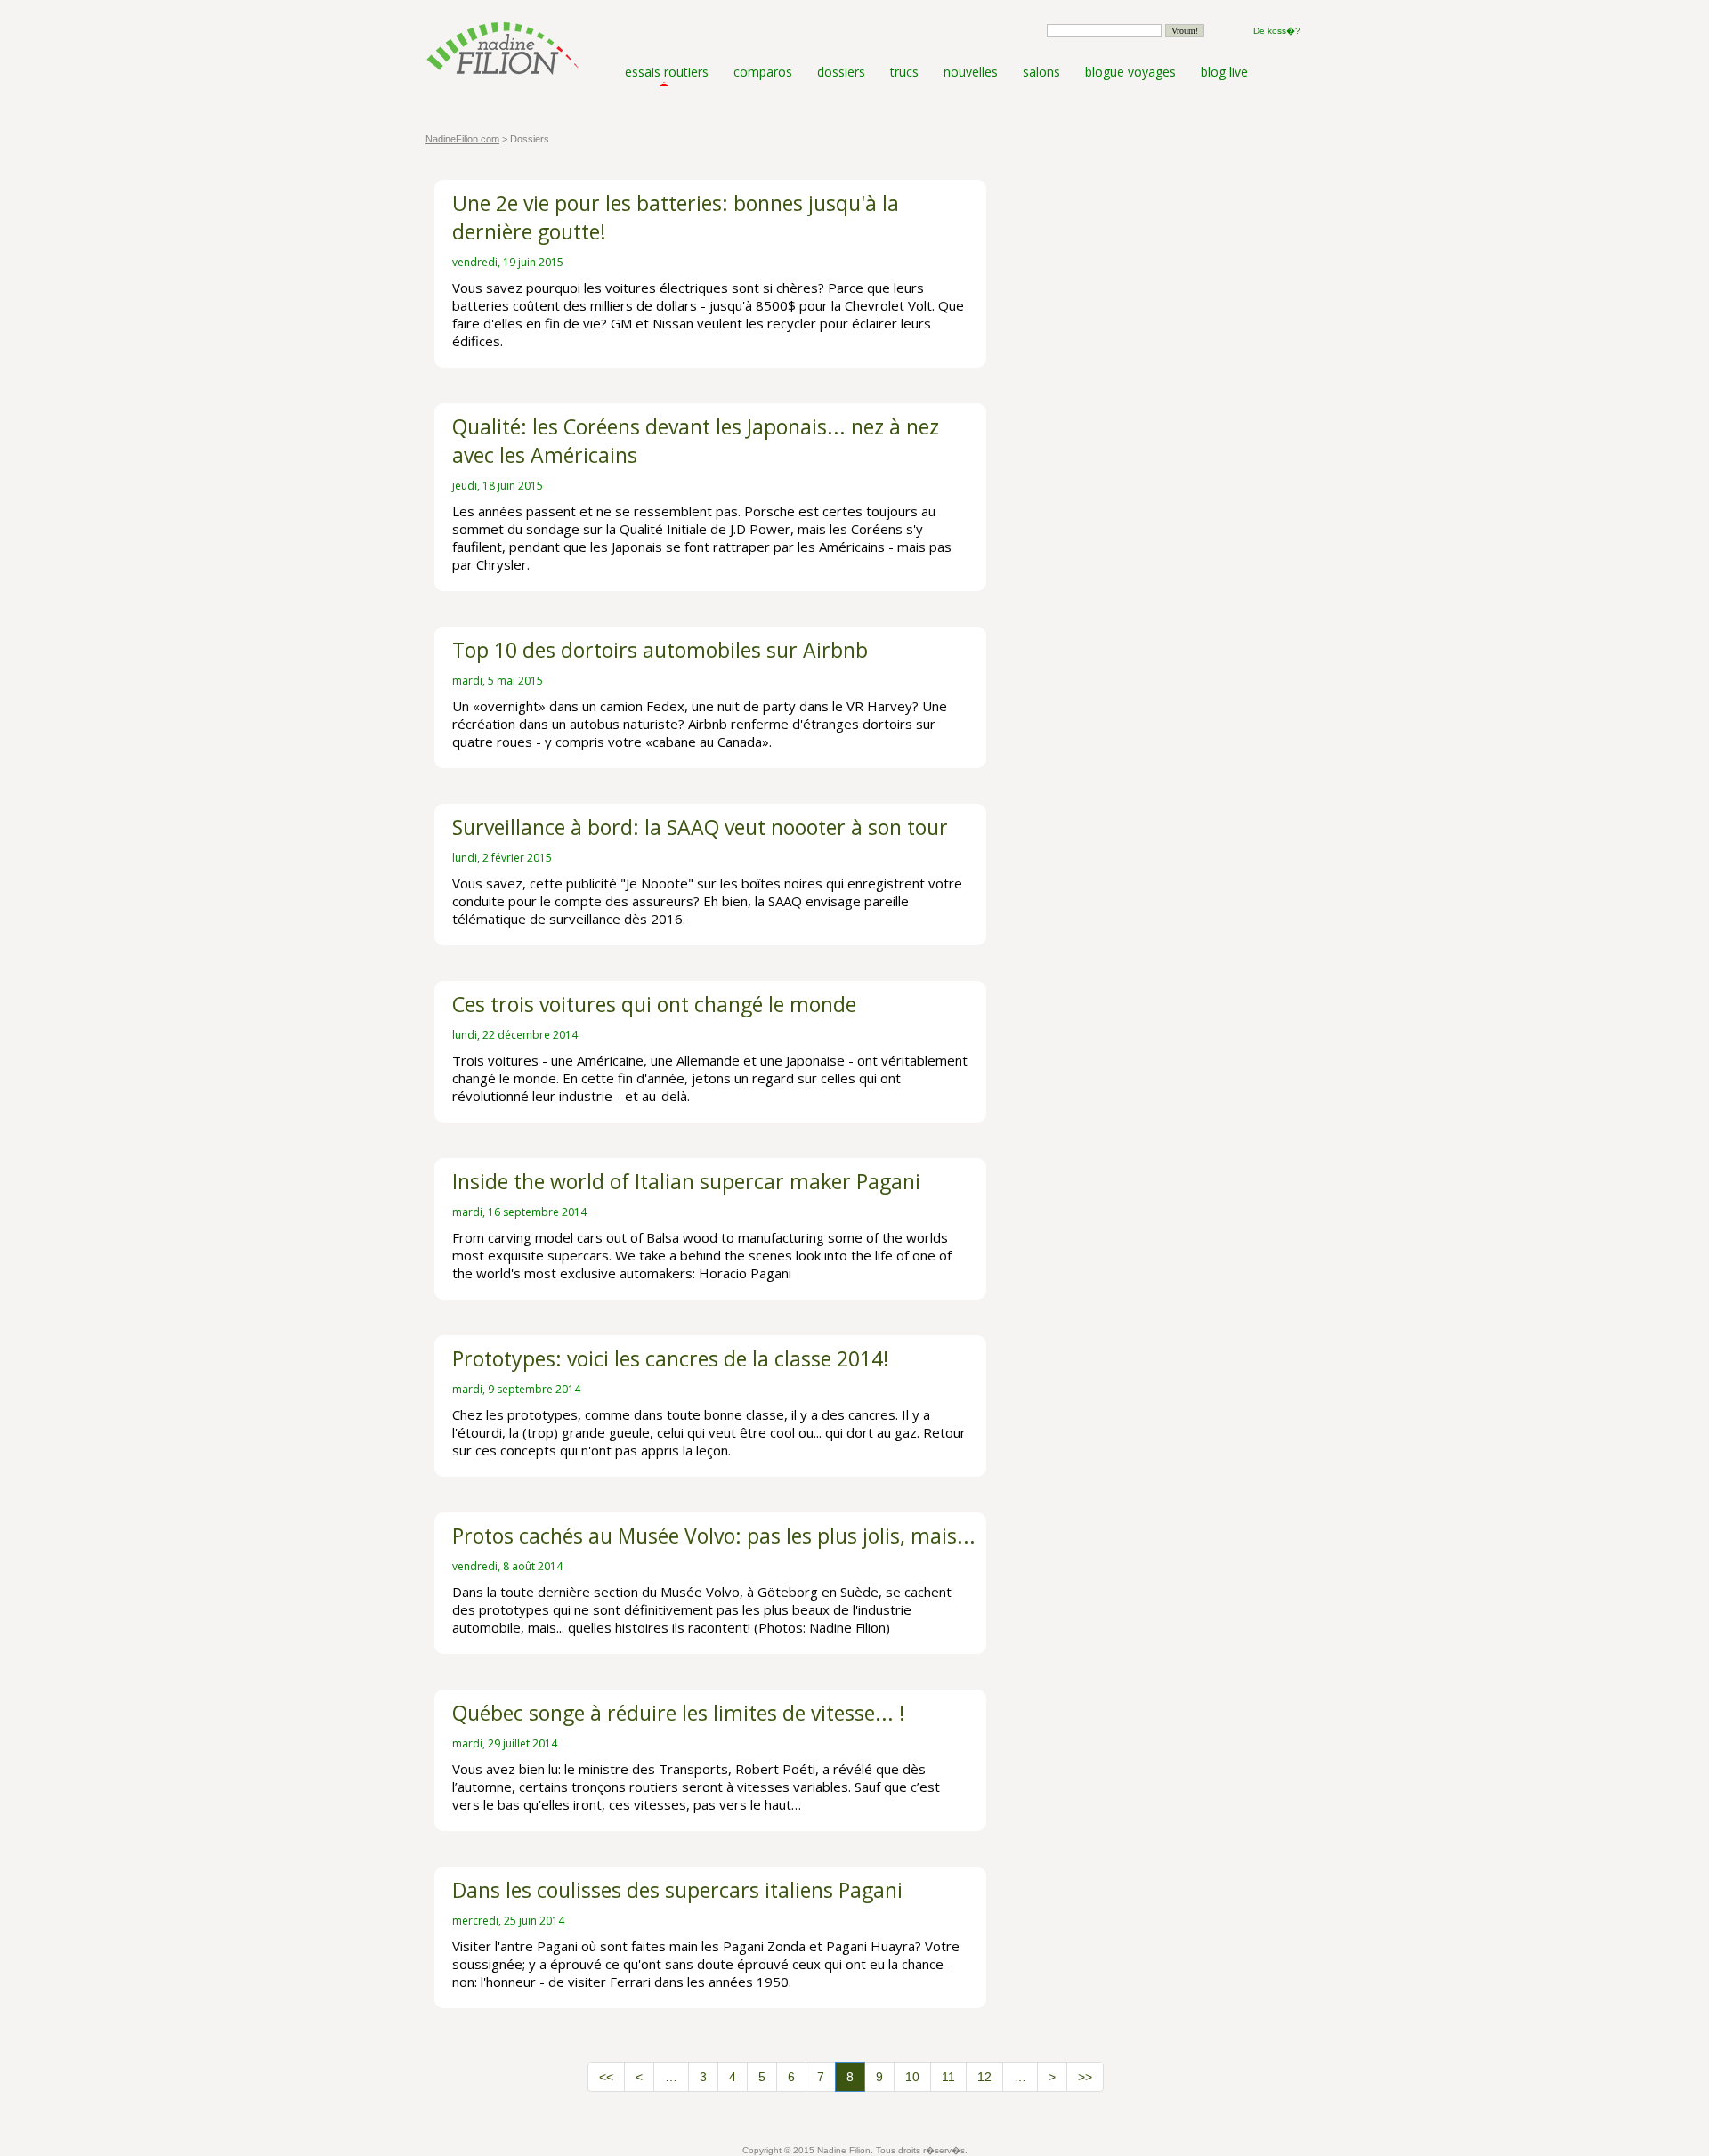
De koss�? (1277, 31)
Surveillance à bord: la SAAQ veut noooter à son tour (700, 827)
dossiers (841, 72)
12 (984, 2077)
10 (912, 2077)
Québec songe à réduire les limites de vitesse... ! (679, 1713)
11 (948, 2077)
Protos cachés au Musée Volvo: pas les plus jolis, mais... (714, 1536)
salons (1041, 72)
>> (1085, 2077)
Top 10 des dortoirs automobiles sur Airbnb (660, 650)
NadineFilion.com (462, 139)
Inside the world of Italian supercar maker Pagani (686, 1181)
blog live (1224, 72)
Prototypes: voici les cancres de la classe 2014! (671, 1358)
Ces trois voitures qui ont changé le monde (654, 1004)
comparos (763, 72)
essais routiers (667, 72)
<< (606, 2077)
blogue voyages (1130, 72)
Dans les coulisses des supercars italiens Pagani (677, 1890)
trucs (904, 72)
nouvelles (971, 72)
